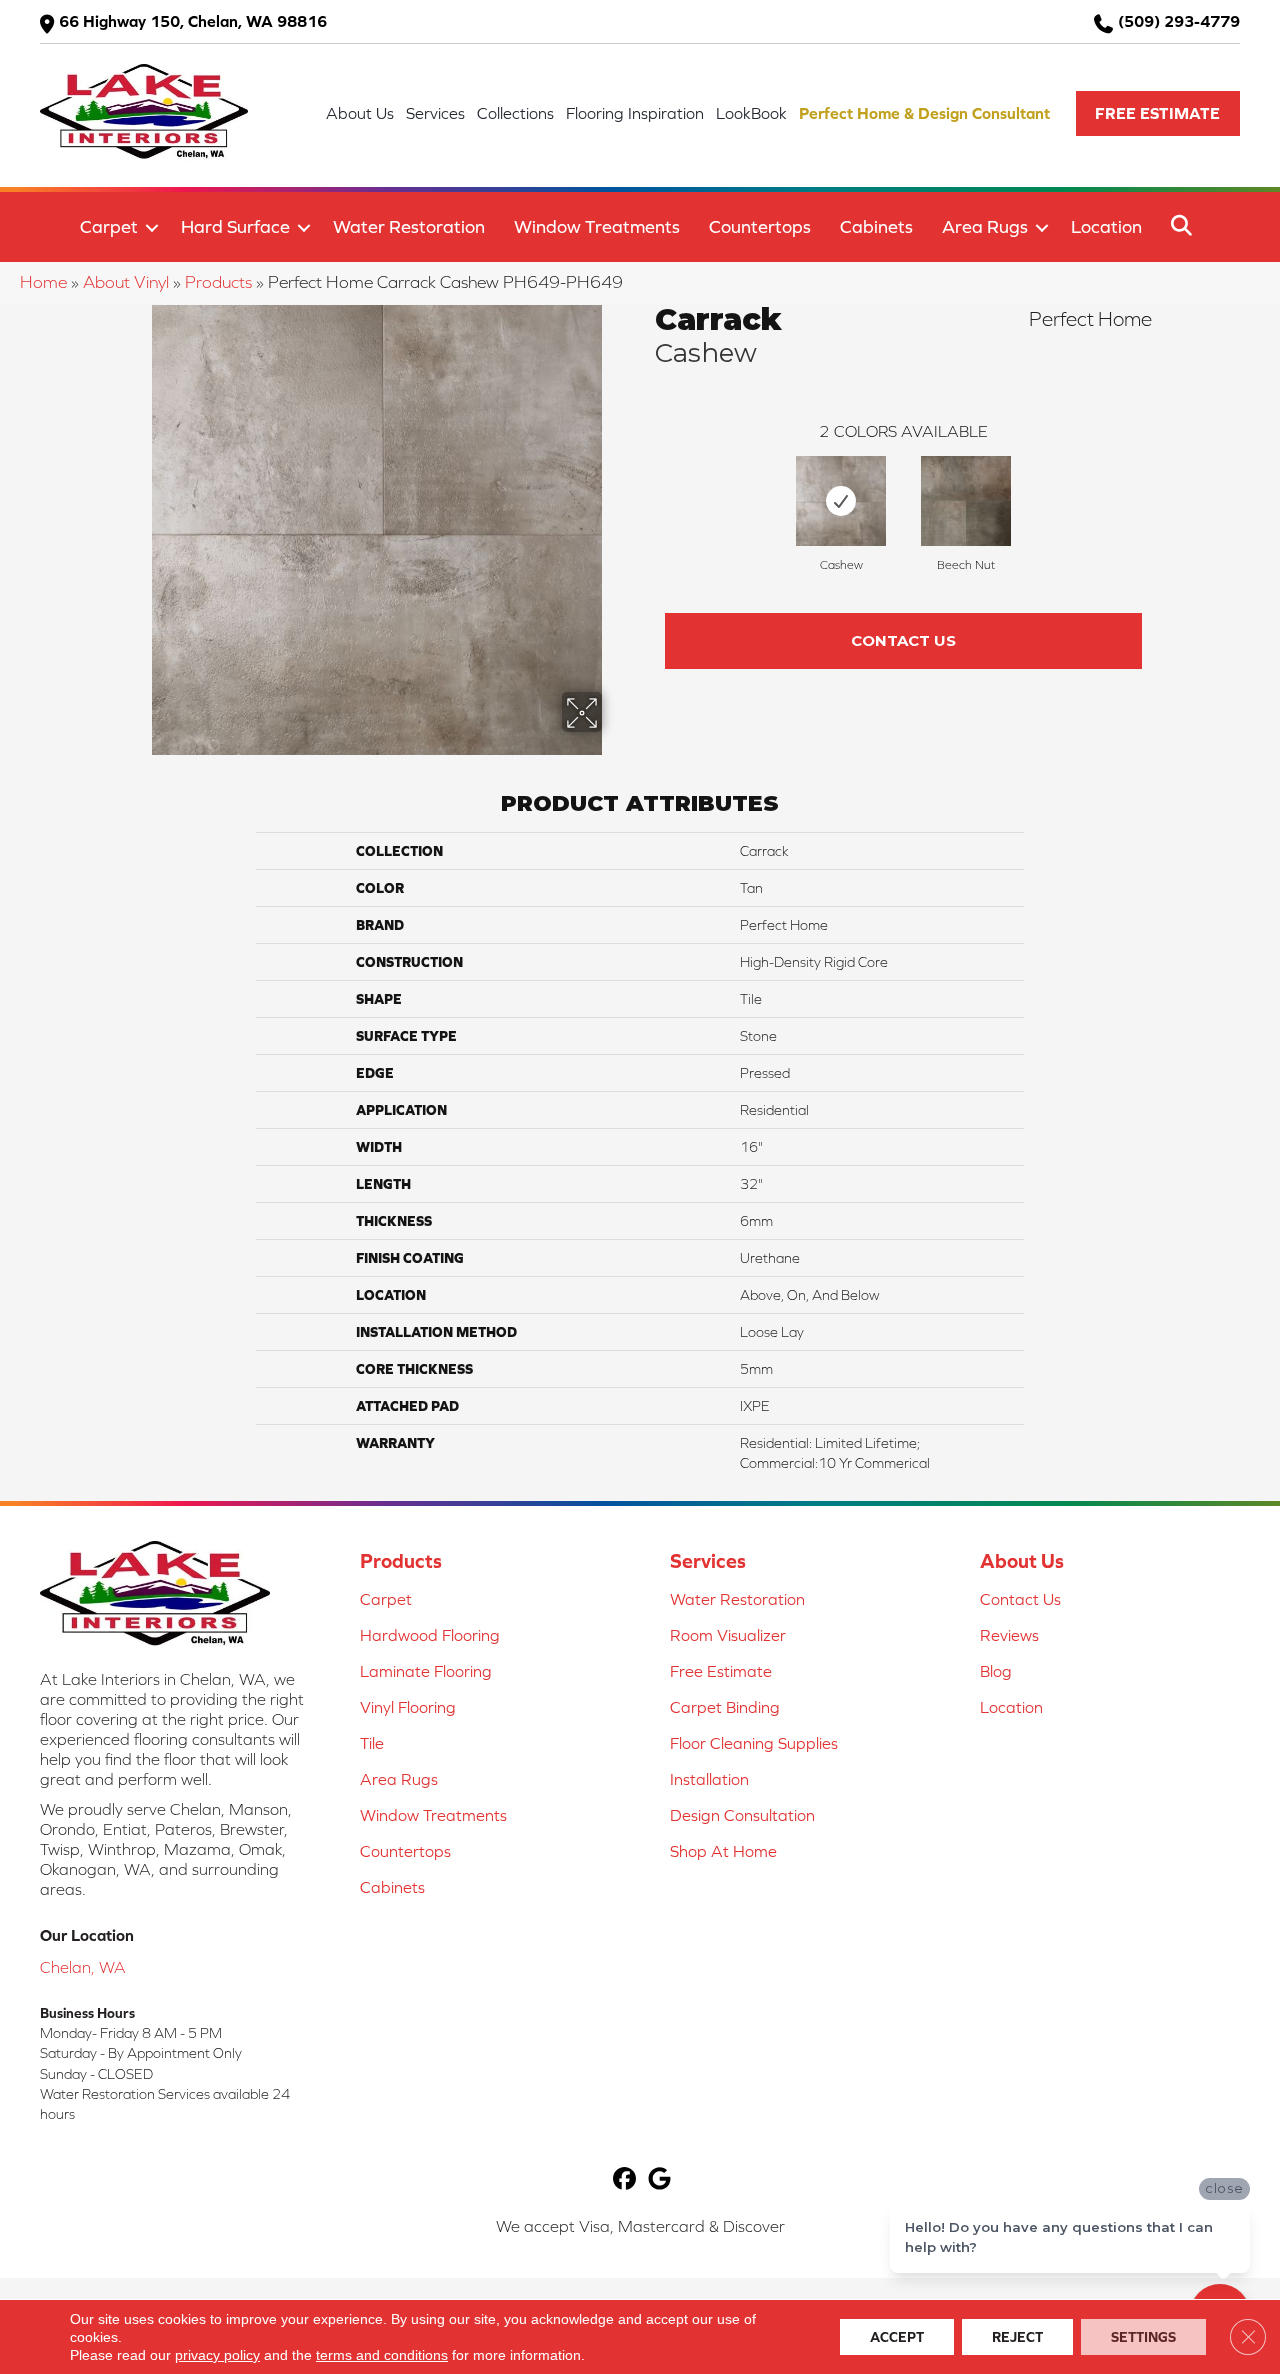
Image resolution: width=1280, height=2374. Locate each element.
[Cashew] (841, 501)
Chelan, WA (83, 1967)
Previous (645, 496)
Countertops (760, 226)
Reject (1017, 2337)
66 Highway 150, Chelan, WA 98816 (193, 21)
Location (1106, 226)
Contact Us (903, 640)
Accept (897, 2337)
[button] (1158, 113)
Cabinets (876, 226)
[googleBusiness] (659, 2180)
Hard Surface (235, 226)
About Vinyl (126, 282)
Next (1162, 496)
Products (218, 282)
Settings (1143, 2337)
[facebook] (624, 2180)
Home (43, 282)
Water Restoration (409, 226)
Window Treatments (597, 226)
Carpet (109, 226)
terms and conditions (382, 2355)
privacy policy (217, 2355)
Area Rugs (985, 226)
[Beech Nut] (966, 501)
